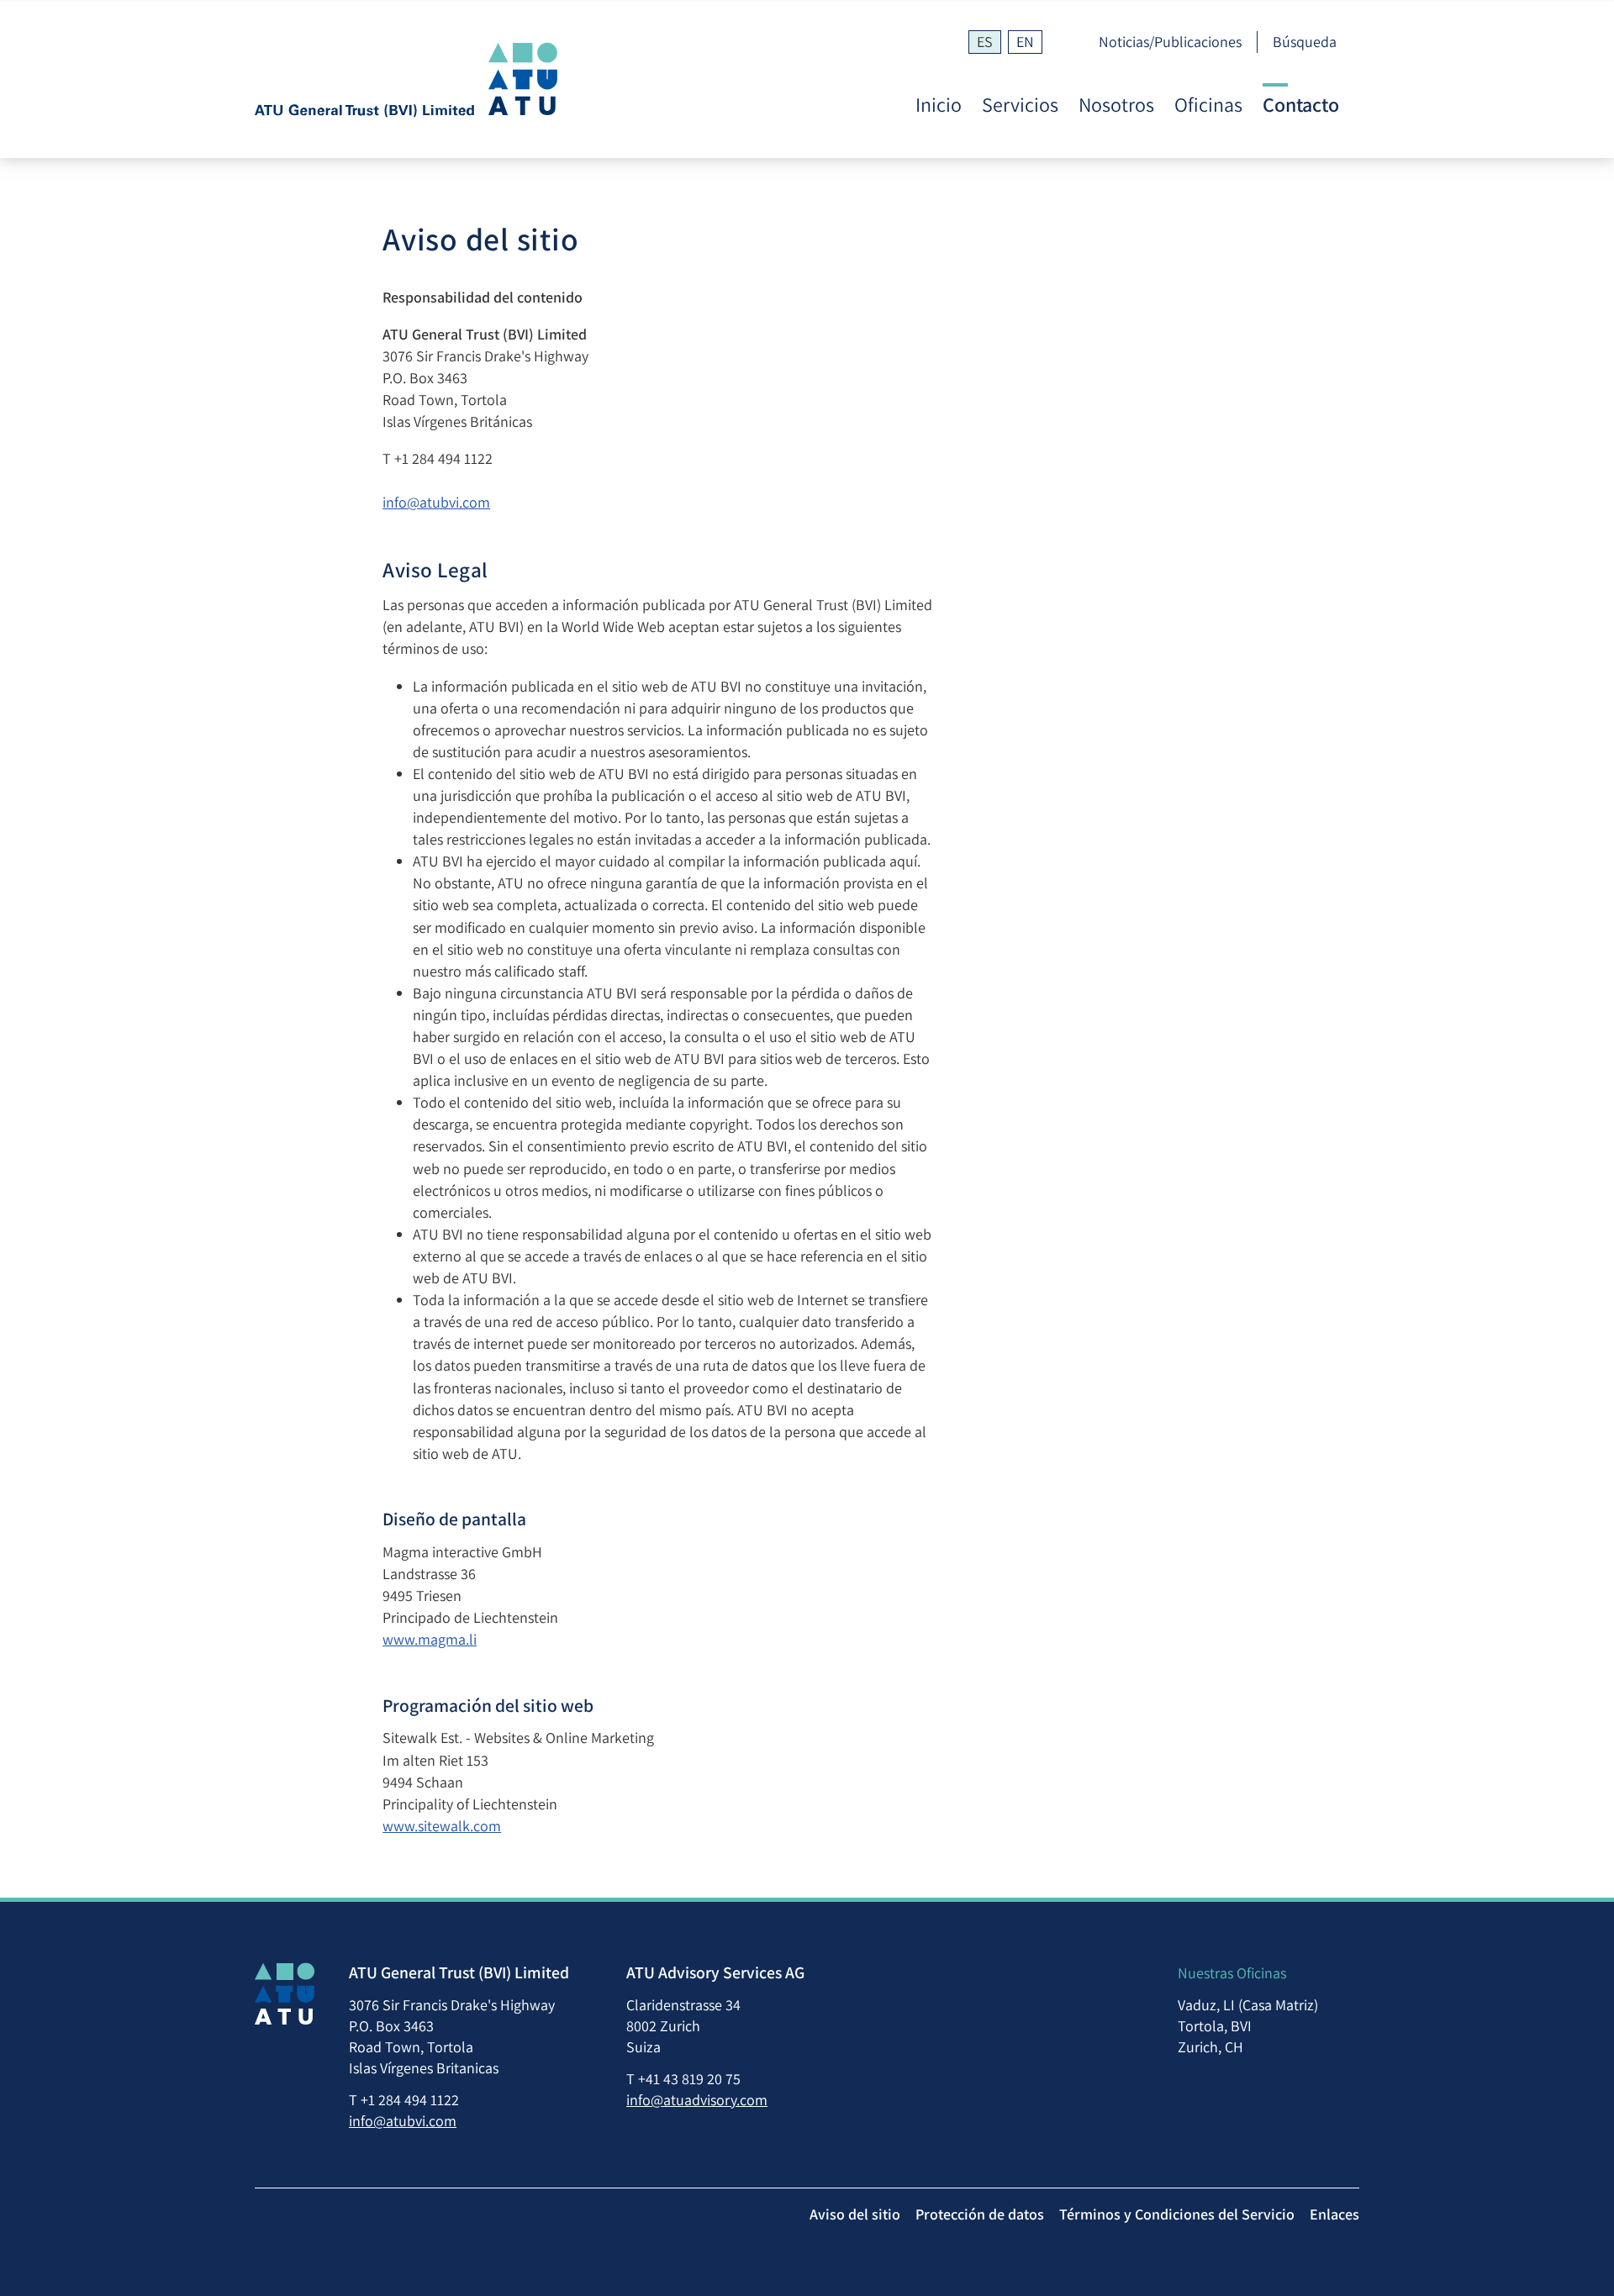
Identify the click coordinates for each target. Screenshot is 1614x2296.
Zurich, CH (1210, 2047)
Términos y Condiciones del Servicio (1177, 2214)
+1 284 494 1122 (443, 458)
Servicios (1020, 105)
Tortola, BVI (1215, 2026)
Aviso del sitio (855, 2214)
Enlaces (1334, 2214)
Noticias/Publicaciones (1170, 42)
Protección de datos (980, 2214)
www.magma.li (430, 1639)
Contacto (1301, 105)
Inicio (939, 105)
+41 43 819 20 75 (689, 2079)
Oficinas (1208, 105)
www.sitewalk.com (442, 1826)
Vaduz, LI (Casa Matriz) (1248, 2005)
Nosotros (1116, 105)
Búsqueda (1305, 42)
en (1025, 42)
